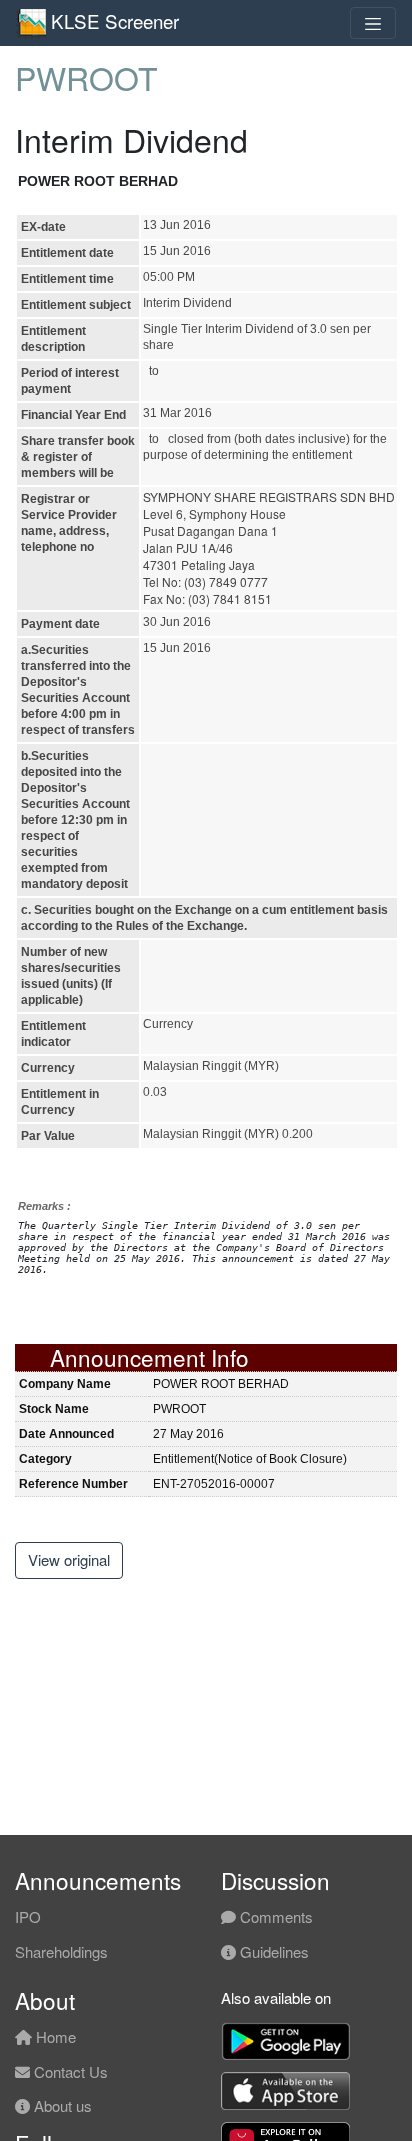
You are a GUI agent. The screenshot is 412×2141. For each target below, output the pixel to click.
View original (69, 1559)
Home (54, 2036)
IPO (28, 1916)
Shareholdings (61, 1951)
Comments (274, 1916)
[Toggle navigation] (373, 23)
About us (61, 2105)
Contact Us (69, 2071)
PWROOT (86, 77)
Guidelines (272, 1951)
